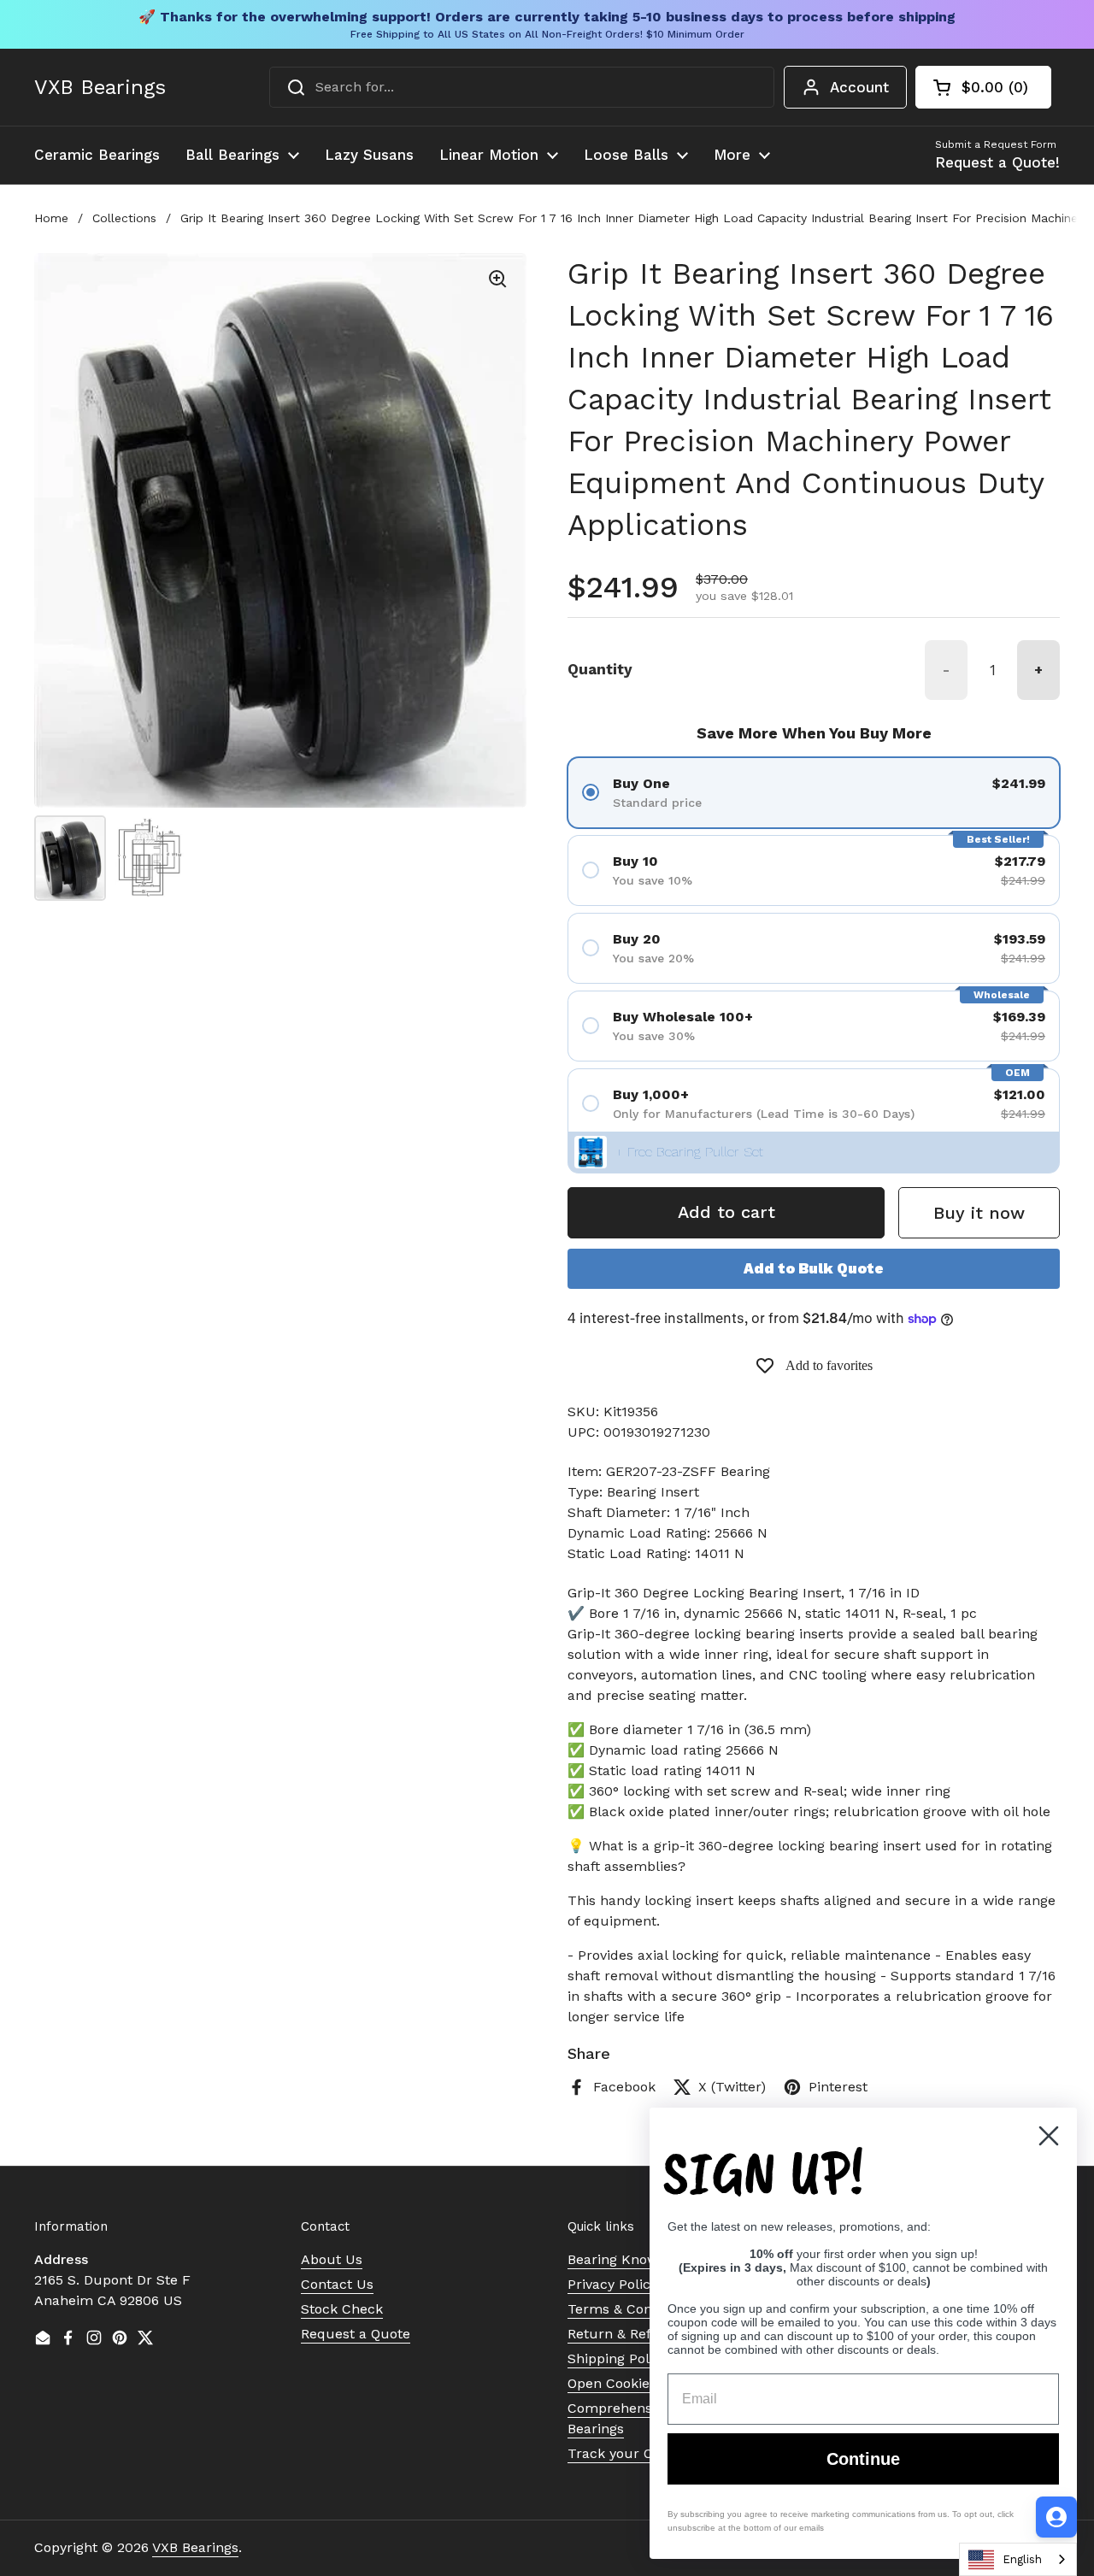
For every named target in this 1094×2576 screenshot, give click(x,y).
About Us (332, 2259)
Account (859, 87)
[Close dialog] (1049, 2136)
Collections (124, 218)
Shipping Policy (618, 2358)
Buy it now (979, 1213)
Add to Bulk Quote (814, 1268)
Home (51, 218)
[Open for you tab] (1056, 2517)
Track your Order (624, 2453)
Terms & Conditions (632, 2309)
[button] (983, 87)
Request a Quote (356, 2334)
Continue (863, 2459)
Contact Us (337, 2284)
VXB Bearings (100, 87)
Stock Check (342, 2309)
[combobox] (522, 87)
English (1022, 2559)
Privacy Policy (612, 2284)
